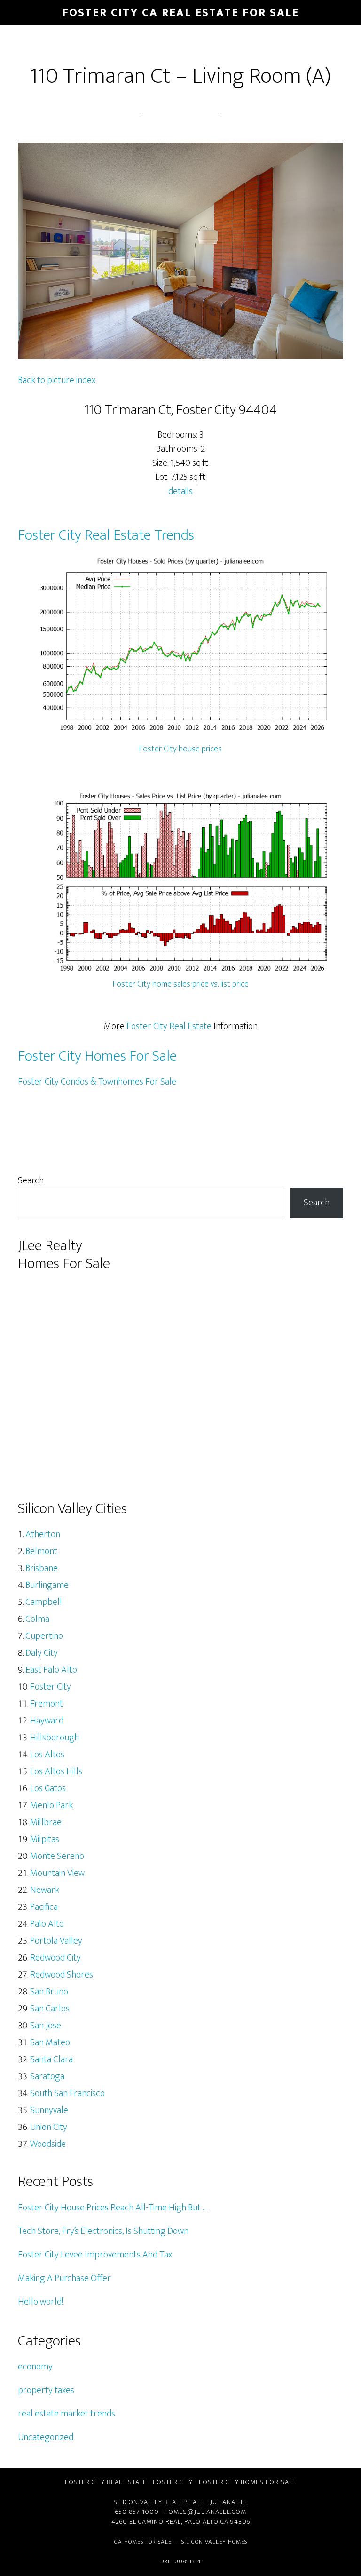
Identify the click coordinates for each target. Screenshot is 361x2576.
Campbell (44, 1602)
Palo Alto (47, 1924)
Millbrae (46, 1822)
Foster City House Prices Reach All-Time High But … (113, 2208)
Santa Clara (51, 2059)
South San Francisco (67, 2093)
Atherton (43, 1534)
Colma (37, 1619)
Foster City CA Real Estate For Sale (180, 13)
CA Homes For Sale (143, 2542)
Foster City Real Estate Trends (106, 535)
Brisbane (42, 1568)
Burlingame (47, 1585)
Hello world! (40, 2302)
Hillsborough (55, 1738)
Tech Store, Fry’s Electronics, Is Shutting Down (103, 2231)
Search (31, 1180)
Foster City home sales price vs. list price (181, 984)
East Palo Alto (51, 1670)
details (180, 491)
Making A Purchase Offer (64, 2278)
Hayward (47, 1721)
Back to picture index (57, 380)
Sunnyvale (49, 2110)
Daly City (42, 1653)
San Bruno (49, 1992)
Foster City (51, 1687)
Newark (45, 1890)
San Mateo (50, 2042)
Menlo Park (51, 1805)
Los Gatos (48, 1788)
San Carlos (50, 2009)
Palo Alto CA (206, 2522)
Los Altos (47, 1755)
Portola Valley (56, 1941)
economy (35, 2367)
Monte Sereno (57, 1856)
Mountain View (57, 1873)
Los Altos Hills (56, 1771)
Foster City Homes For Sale (97, 1056)
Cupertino (44, 1636)
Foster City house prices (180, 749)
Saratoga (47, 2076)
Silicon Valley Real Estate (159, 2502)
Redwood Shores (62, 1975)
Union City (49, 2127)
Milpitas (45, 1839)
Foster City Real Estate (169, 1026)
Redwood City (55, 1958)
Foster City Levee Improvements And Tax (95, 2255)
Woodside (48, 2144)
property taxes (46, 2390)
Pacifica (44, 1907)
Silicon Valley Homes (214, 2542)
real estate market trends (67, 2414)
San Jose (46, 2026)
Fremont (47, 1704)
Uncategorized (46, 2437)
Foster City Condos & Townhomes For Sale (97, 1082)
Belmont (41, 1551)
